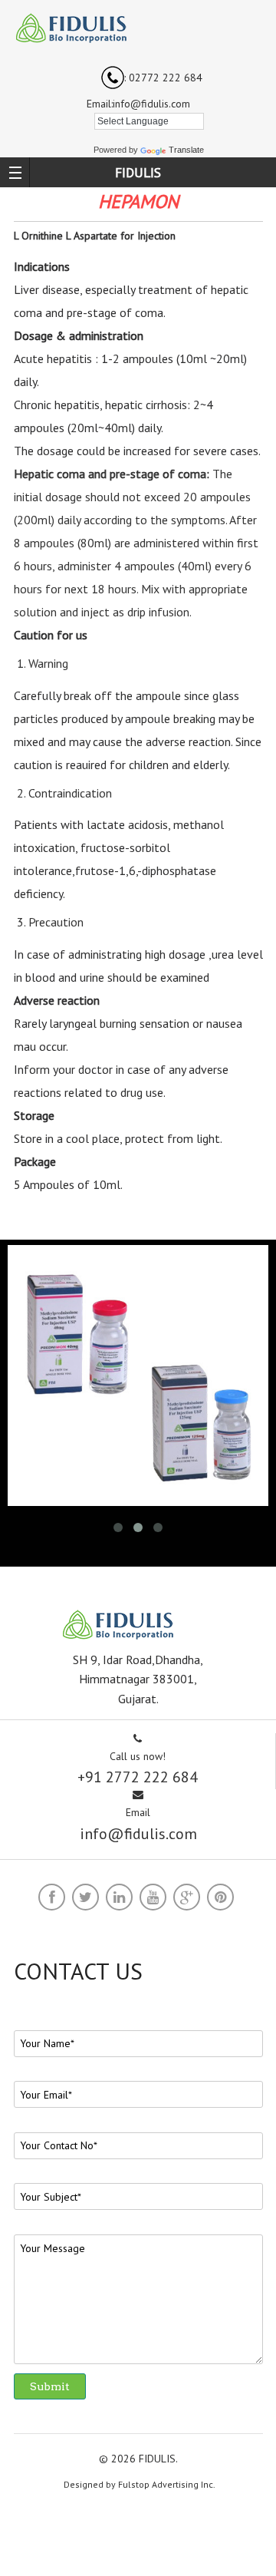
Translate (186, 150)
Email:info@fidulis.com (138, 104)
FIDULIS (138, 172)
